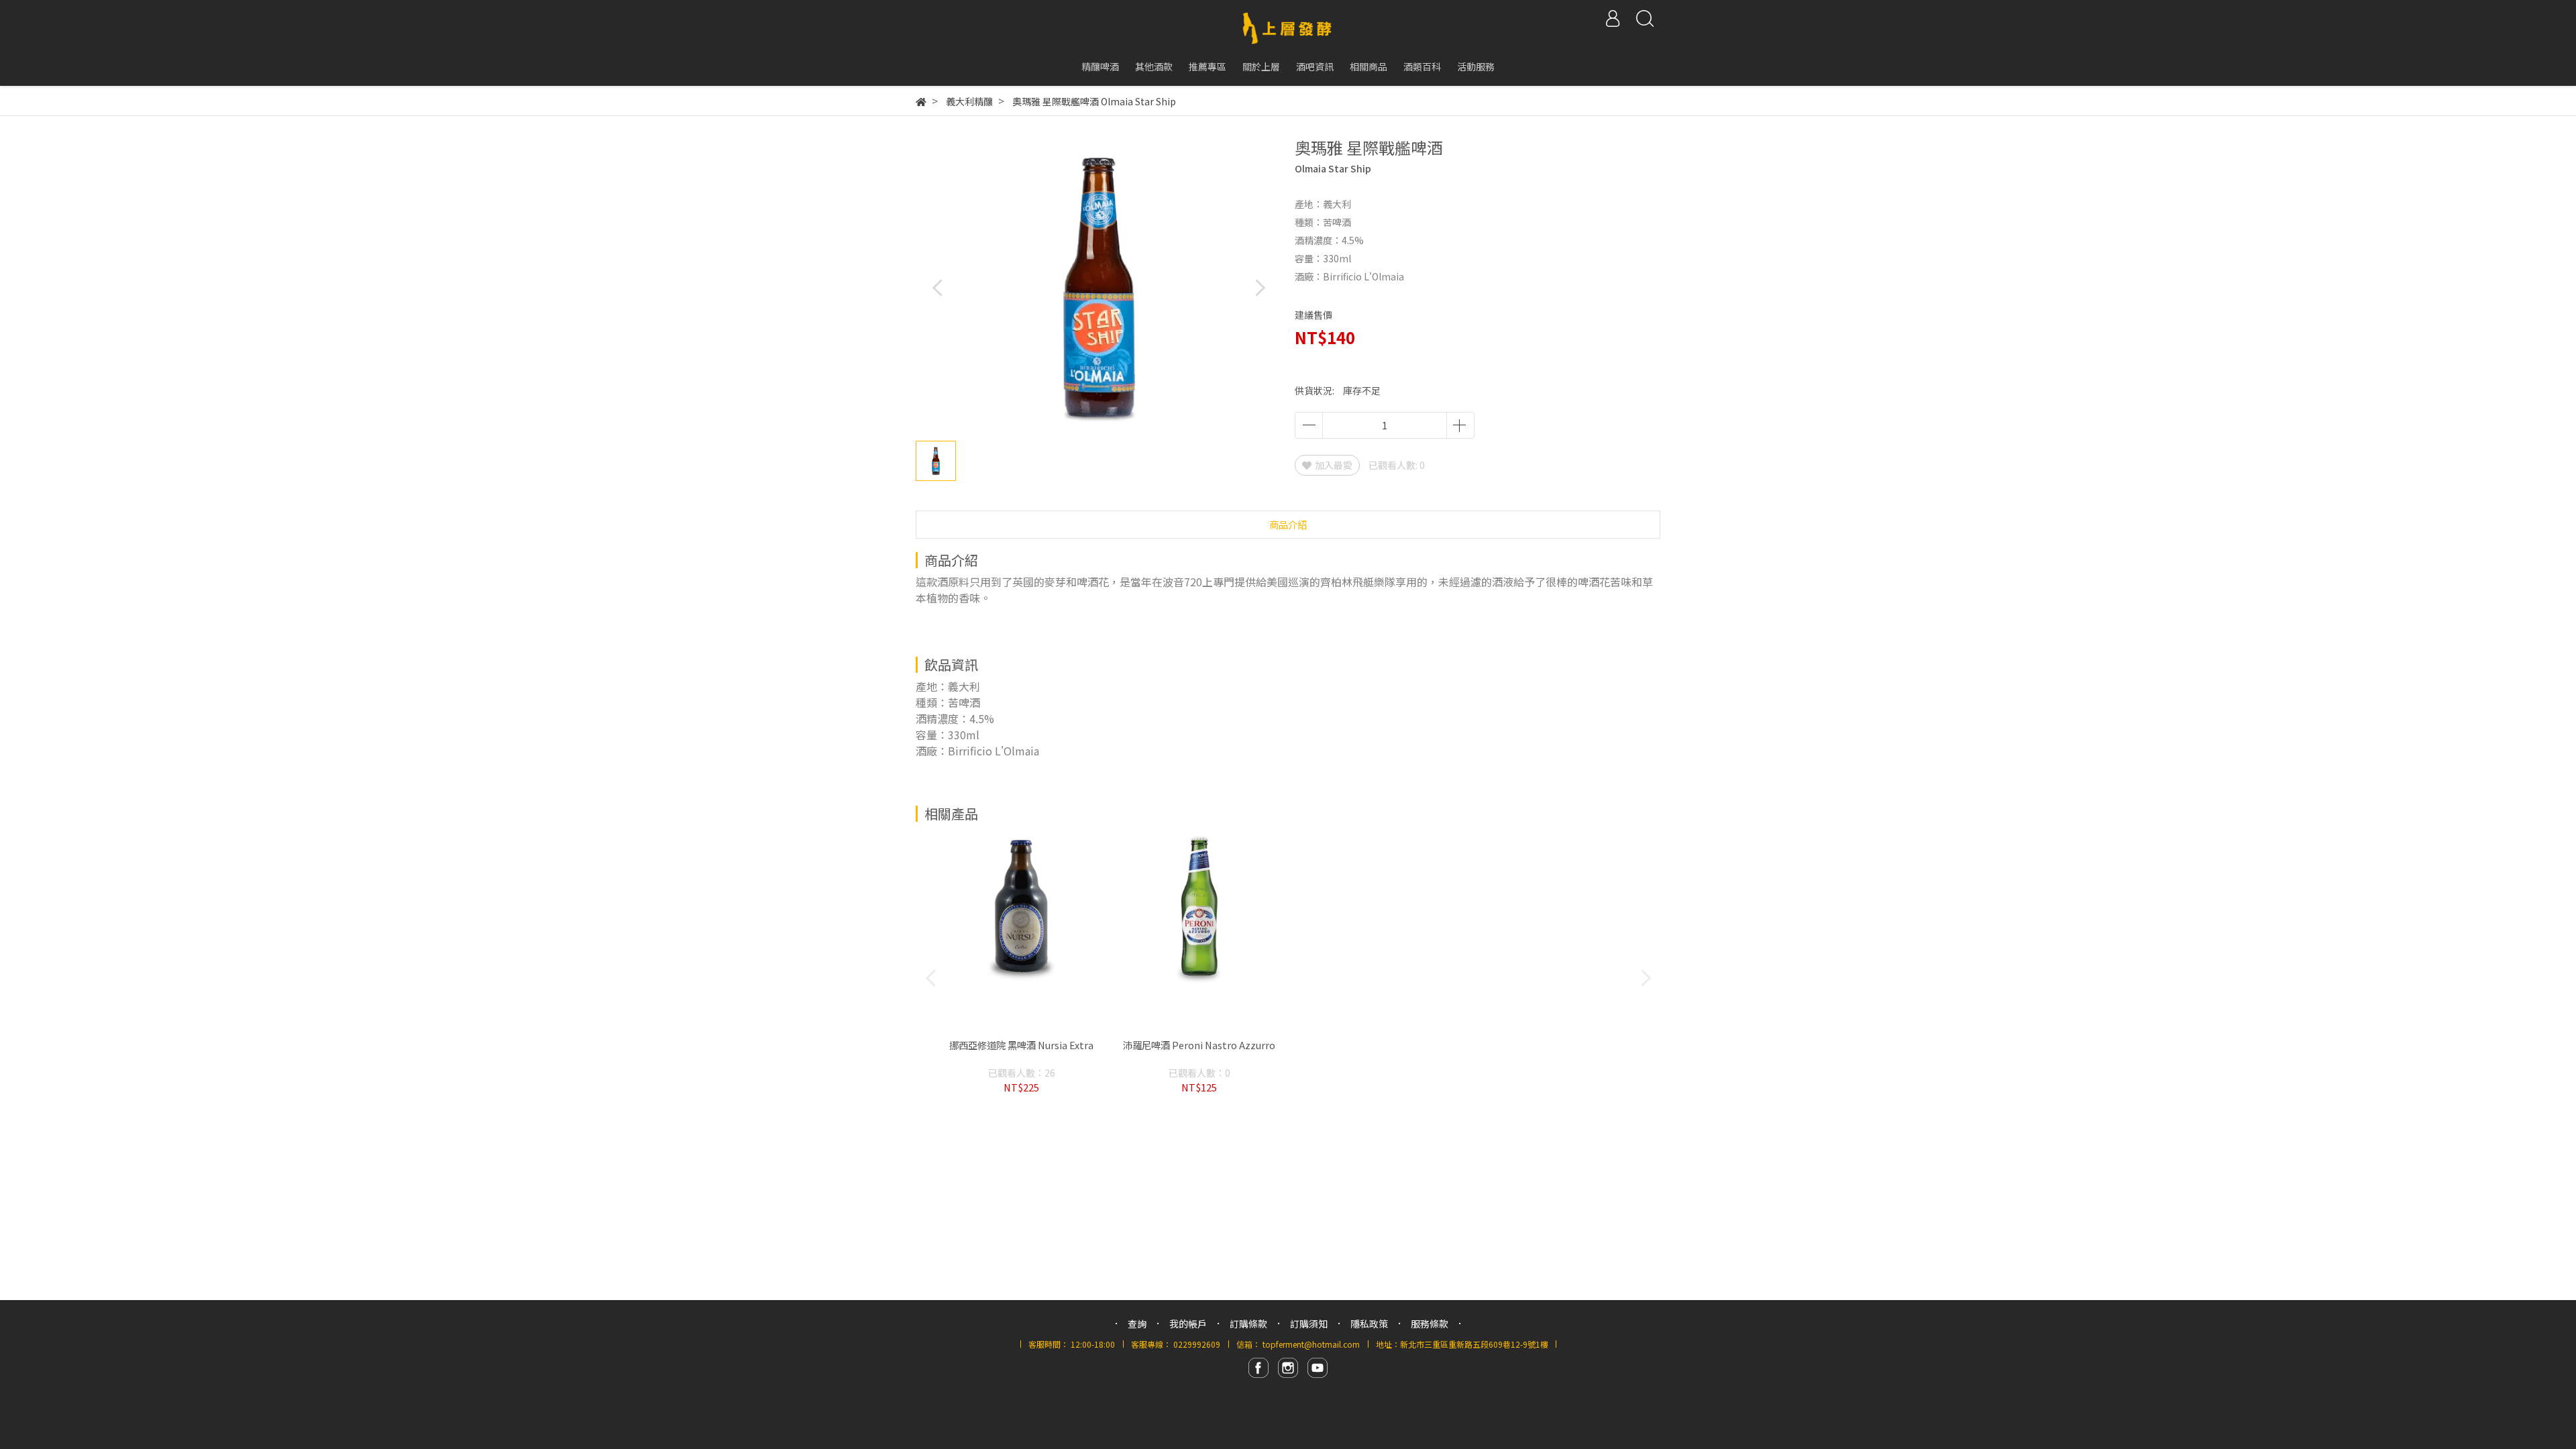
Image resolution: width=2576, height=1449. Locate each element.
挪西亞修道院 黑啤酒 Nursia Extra (1021, 1045)
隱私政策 (1369, 1324)
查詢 (1137, 1324)
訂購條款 (1248, 1324)
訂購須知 (1309, 1324)
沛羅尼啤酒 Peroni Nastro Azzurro (1199, 1045)
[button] (1259, 287)
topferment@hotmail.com (1311, 1344)
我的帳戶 (1188, 1324)
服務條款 (1430, 1324)
